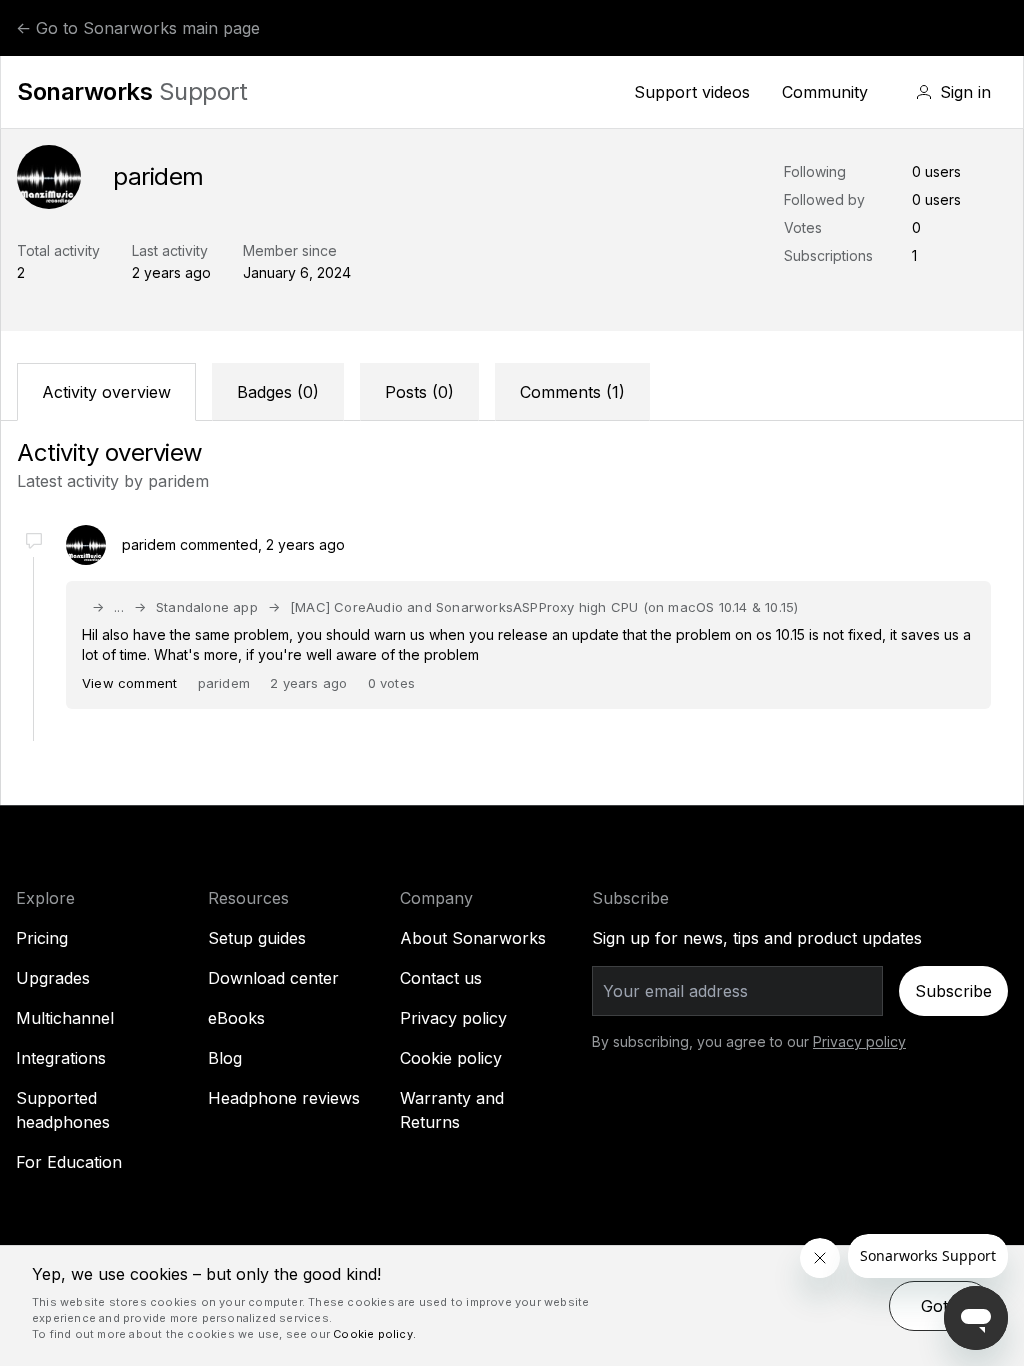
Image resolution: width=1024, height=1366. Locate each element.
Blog (225, 1058)
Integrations (61, 1058)
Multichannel (65, 1018)
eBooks (236, 1018)
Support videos (692, 92)
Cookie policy (451, 1058)
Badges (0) (278, 392)
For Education (69, 1162)
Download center (273, 978)
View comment (129, 683)
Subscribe (953, 991)
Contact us (441, 978)
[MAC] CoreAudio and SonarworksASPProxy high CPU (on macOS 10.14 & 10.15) (544, 607)
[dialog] (512, 1306)
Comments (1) (572, 392)
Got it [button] (941, 1306)
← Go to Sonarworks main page (138, 28)
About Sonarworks (473, 938)
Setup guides (257, 938)
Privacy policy (453, 1018)
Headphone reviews (284, 1098)
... (119, 607)
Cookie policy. (374, 1334)
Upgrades (53, 978)
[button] (953, 92)
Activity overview (106, 392)
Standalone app (207, 607)
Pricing (42, 938)
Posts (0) (419, 392)
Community (825, 92)
